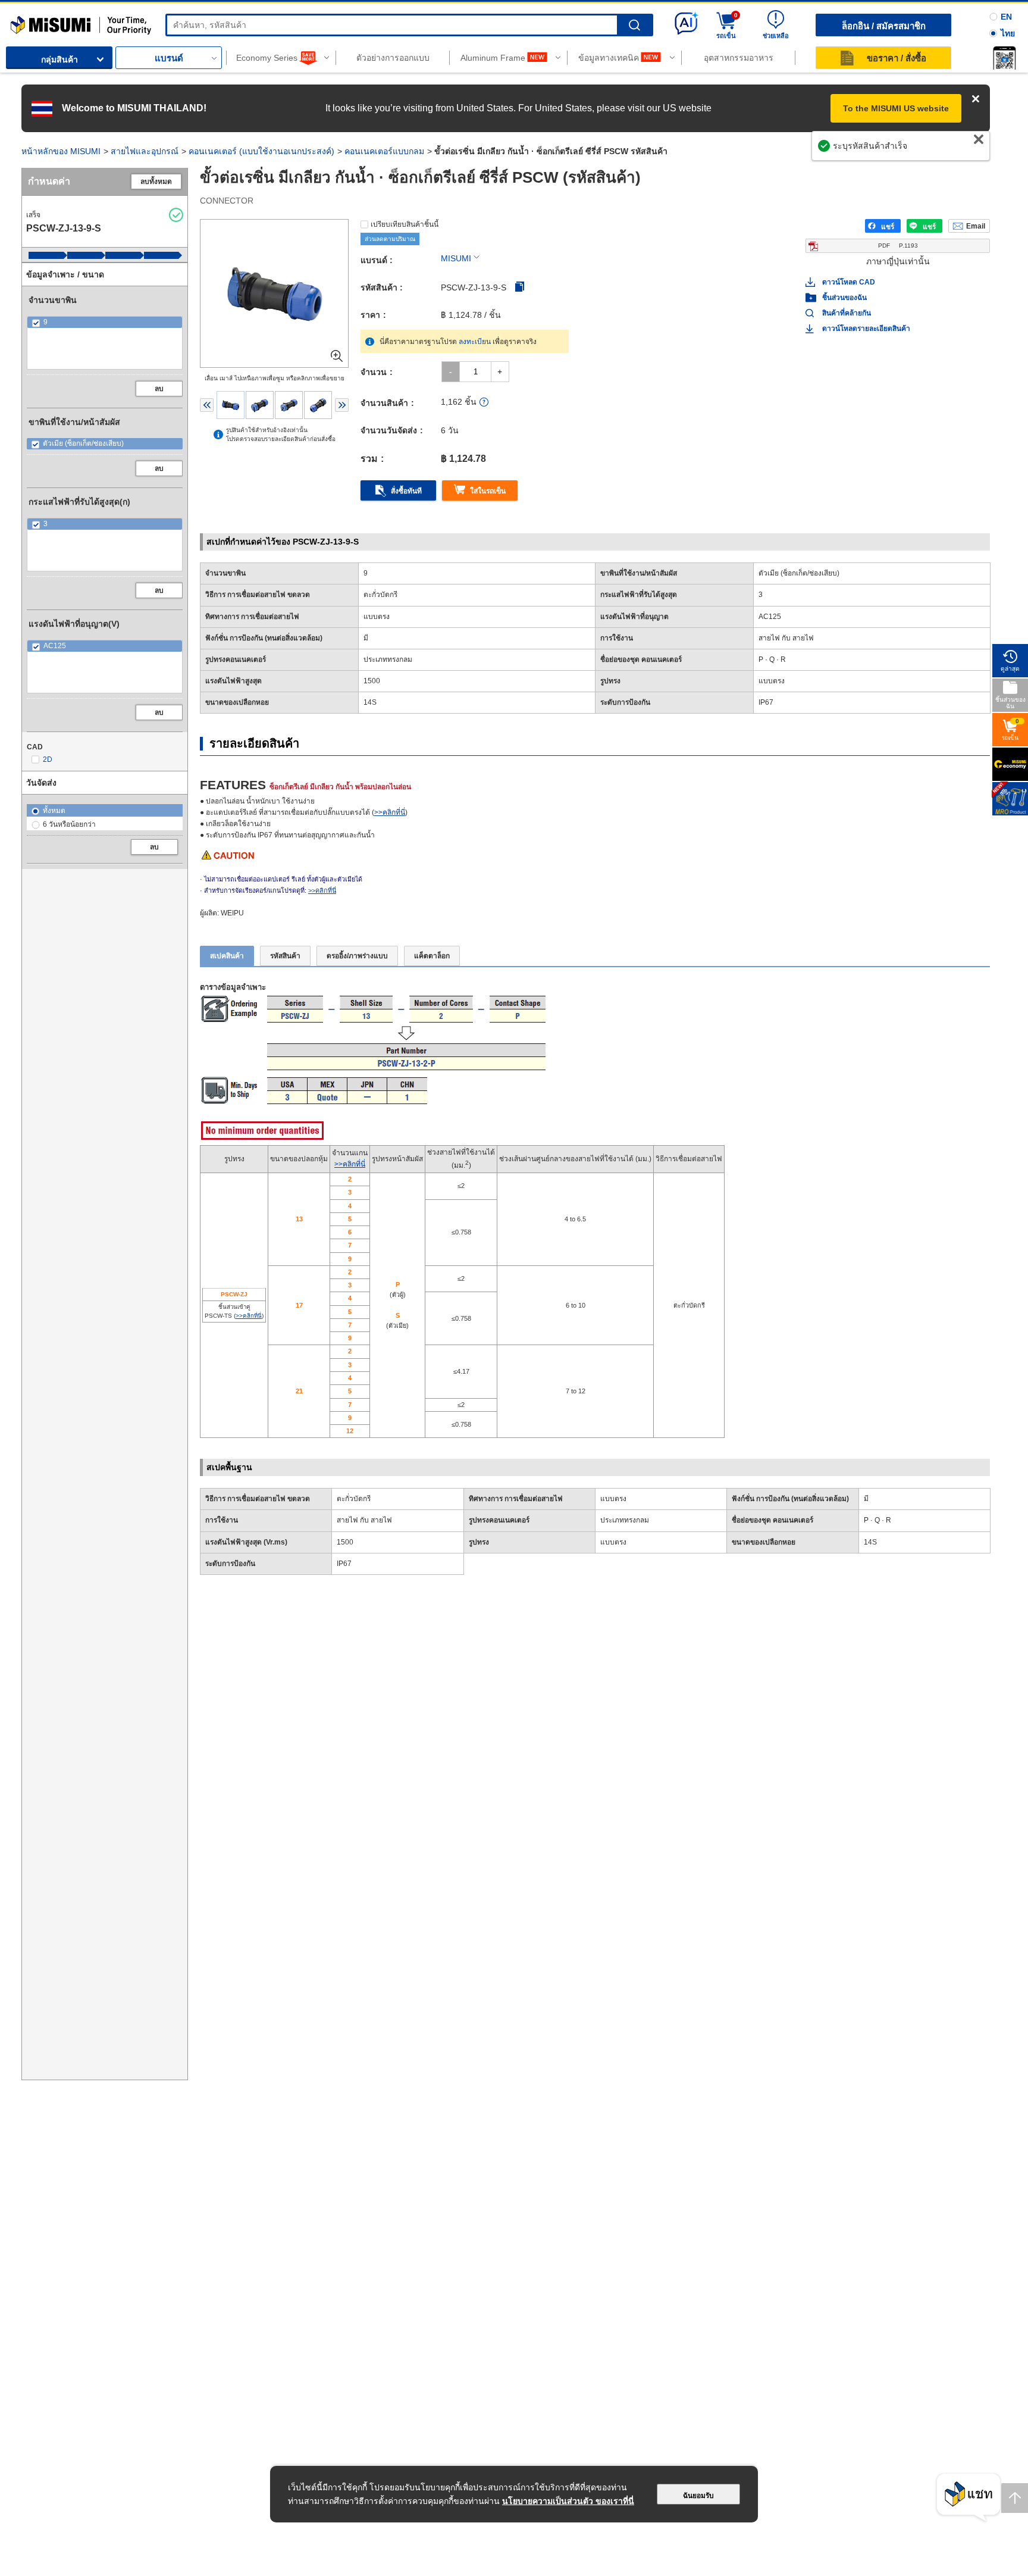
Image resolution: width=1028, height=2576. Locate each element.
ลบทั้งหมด (156, 182)
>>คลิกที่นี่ (390, 812)
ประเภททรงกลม (625, 1520)
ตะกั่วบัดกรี (354, 1499)
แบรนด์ (169, 58)
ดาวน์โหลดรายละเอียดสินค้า (866, 329)
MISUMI (456, 258)
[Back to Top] (1015, 2498)
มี (866, 1499)
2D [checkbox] (48, 759)
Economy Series (267, 58)
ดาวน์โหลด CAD (849, 282)
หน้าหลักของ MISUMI (61, 151)
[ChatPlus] (969, 2498)
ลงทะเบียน (475, 342)
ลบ (159, 389)
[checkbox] (105, 322)
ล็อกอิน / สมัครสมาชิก (884, 26)
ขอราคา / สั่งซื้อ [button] (897, 58)
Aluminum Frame (493, 58)
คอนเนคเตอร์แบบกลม (384, 151)
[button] (1004, 58)
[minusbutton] (451, 372)
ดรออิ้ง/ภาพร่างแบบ (357, 956)
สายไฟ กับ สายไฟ (364, 1520)
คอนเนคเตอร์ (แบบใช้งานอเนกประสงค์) (261, 151)
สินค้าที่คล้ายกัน (847, 313)
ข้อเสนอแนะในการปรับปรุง (928, 152)
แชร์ (888, 227)
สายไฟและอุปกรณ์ (145, 151)
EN (1006, 17)
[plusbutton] (500, 372)
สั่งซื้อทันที (406, 491)
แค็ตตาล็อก (432, 956)
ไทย (1008, 33)
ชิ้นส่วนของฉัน (844, 298)
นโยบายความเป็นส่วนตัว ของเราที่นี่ (568, 2501)
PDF (898, 246)
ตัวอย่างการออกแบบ (393, 58)
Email (976, 226)
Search (634, 25)
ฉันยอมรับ (698, 2496)
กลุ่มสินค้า (59, 60)
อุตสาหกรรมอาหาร (739, 58)
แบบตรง (613, 1499)
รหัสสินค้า (285, 956)
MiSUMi (21, 21)
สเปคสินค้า (227, 956)
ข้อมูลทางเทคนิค (609, 58)
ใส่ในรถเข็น (488, 491)
